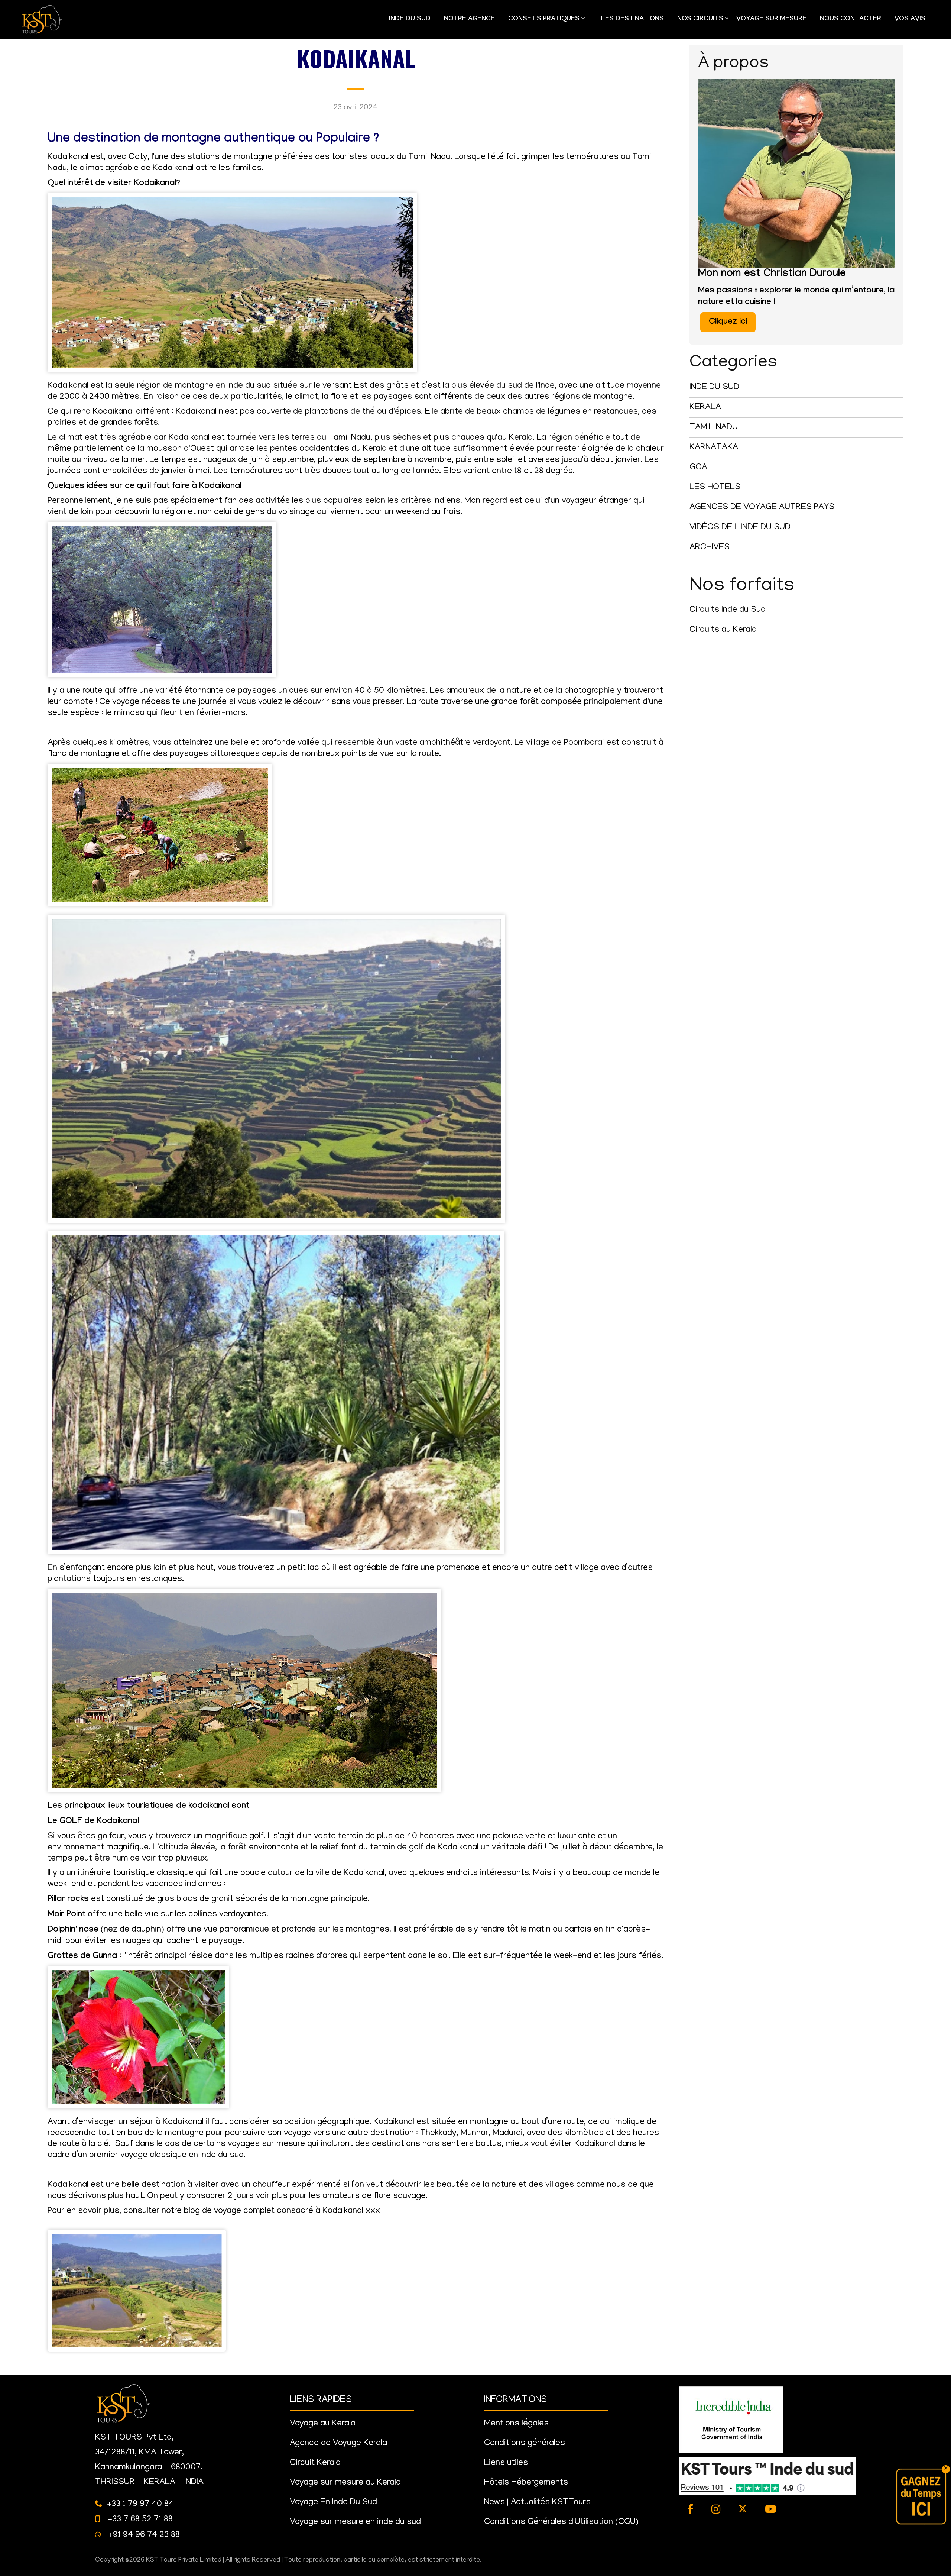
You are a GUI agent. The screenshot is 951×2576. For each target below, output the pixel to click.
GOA (698, 468)
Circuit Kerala (315, 2463)
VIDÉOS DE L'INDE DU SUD (740, 528)
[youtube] (771, 2510)
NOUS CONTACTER (851, 20)
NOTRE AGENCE (469, 20)
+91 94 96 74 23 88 (143, 2535)
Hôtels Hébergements (526, 2483)
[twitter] (743, 2510)
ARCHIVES (710, 548)
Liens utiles (506, 2463)
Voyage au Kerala (323, 2424)
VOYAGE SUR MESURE (771, 20)
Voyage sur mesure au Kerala (345, 2483)
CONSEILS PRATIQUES (541, 23)
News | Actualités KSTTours (537, 2503)
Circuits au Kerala (723, 630)
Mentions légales (516, 2424)
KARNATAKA (714, 448)
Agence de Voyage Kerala (338, 2444)
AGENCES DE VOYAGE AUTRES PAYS (762, 508)
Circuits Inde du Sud (728, 610)
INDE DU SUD (410, 20)
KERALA (705, 408)
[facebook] (691, 2510)
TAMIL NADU (714, 428)
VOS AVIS (910, 20)
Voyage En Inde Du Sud (333, 2503)
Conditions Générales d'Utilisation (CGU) (561, 2522)
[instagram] (716, 2510)
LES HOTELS (715, 487)
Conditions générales (525, 2444)
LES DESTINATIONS (632, 20)
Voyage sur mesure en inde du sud (355, 2522)
